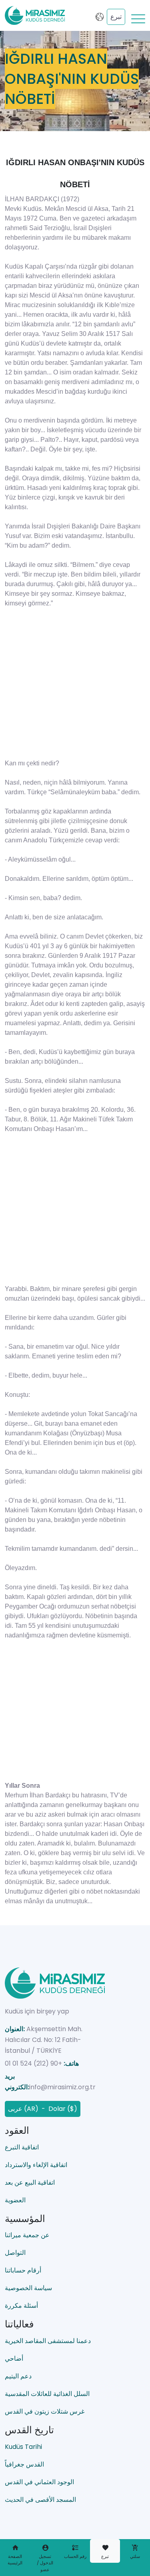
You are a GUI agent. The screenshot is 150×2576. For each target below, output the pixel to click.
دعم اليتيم (18, 2376)
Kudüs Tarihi (23, 2447)
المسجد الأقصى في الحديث (40, 2500)
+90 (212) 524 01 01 (33, 2063)
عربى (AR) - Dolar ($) (43, 2109)
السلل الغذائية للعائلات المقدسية (47, 2394)
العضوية (15, 2200)
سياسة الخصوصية (28, 2288)
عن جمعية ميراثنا (27, 2235)
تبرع (116, 17)
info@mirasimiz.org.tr (62, 2087)
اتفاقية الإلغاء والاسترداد (36, 2165)
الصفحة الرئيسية (15, 2560)
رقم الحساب (75, 2556)
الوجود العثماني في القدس (39, 2482)
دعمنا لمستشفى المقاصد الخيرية (48, 2341)
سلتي (135, 2556)
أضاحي (14, 2358)
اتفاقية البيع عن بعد (30, 2182)
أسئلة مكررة (21, 2306)
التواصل (15, 2253)
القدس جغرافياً (24, 2464)
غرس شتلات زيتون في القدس (45, 2411)
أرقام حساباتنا (23, 2270)
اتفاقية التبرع (22, 2147)
